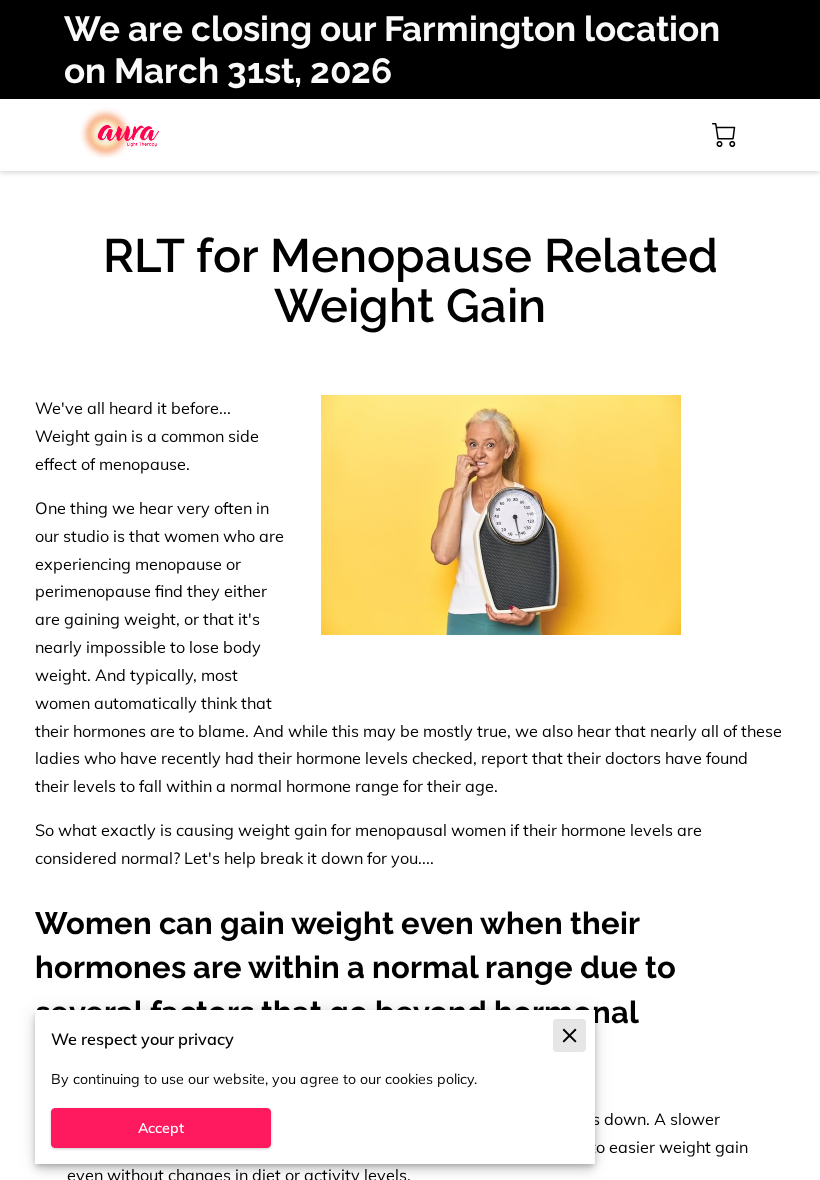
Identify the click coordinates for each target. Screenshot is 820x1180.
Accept (161, 1128)
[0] (724, 135)
